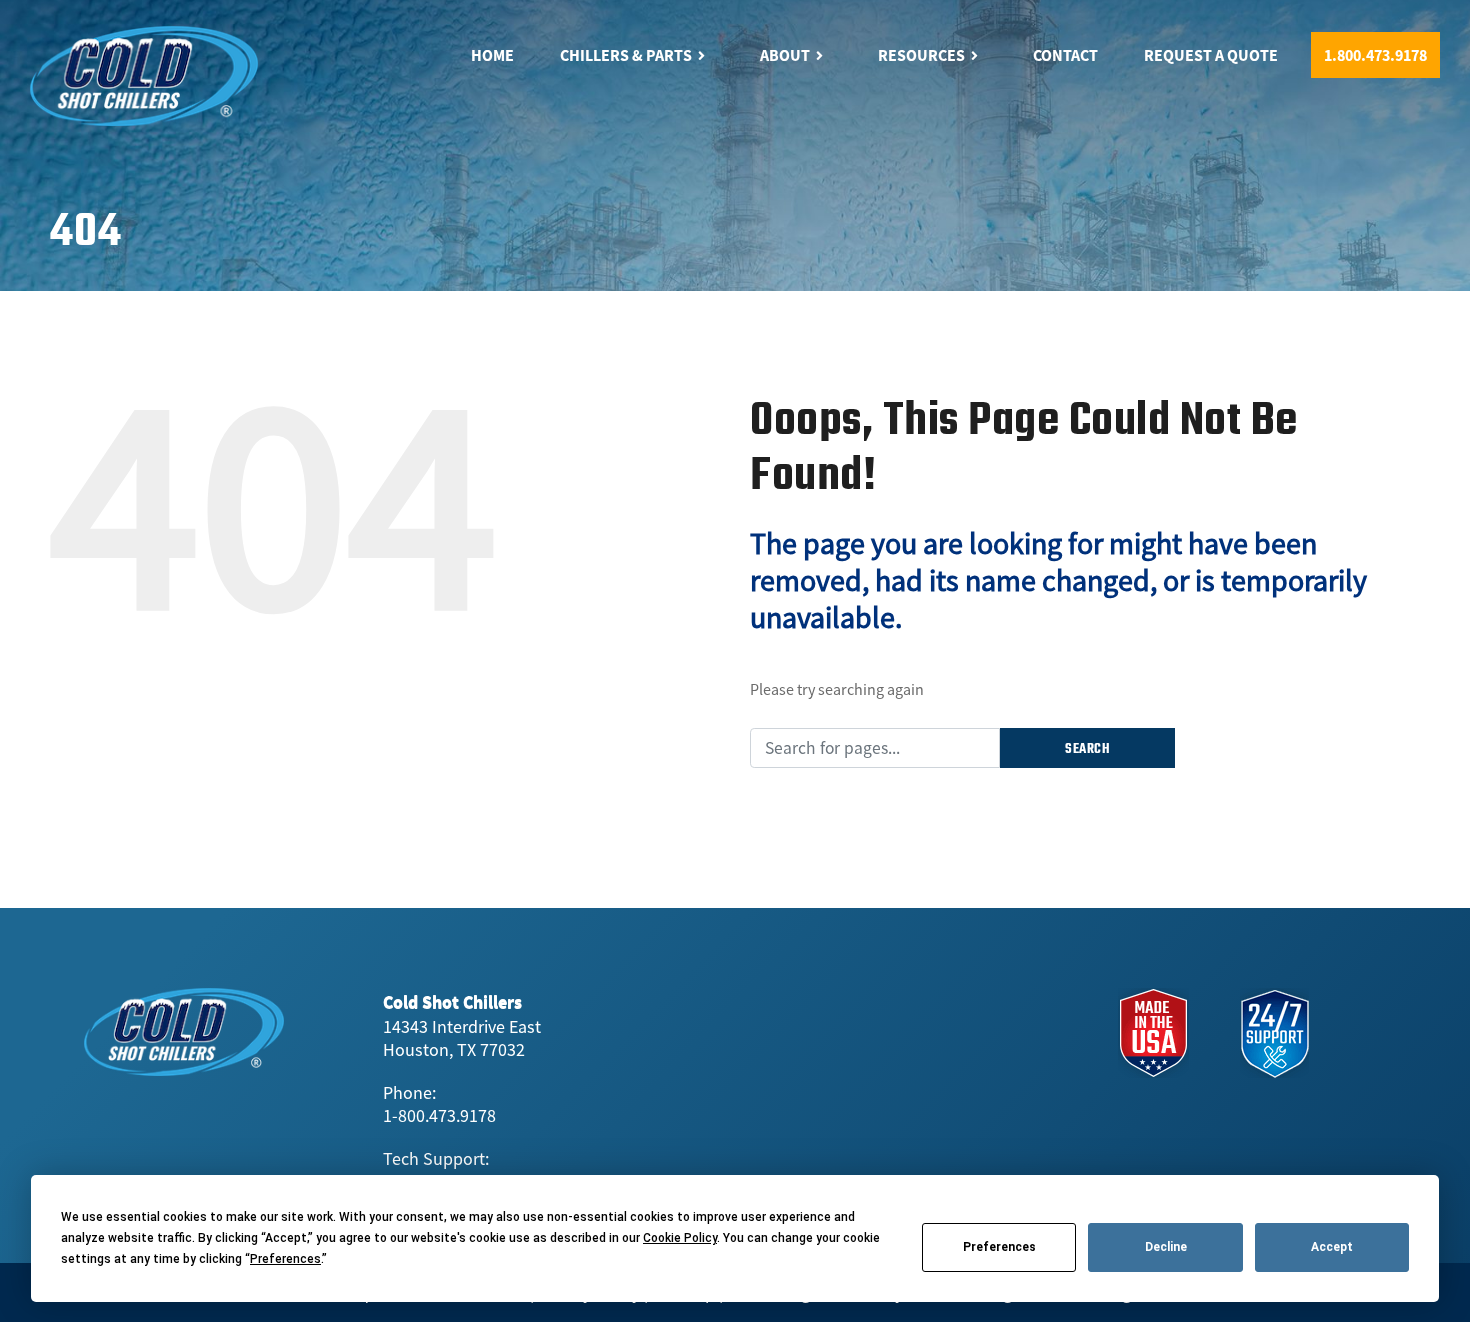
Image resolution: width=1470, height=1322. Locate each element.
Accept (1332, 1247)
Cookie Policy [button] (680, 1238)
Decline (1166, 1247)
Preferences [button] (285, 1259)
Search (1087, 749)
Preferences (999, 1247)
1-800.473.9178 (439, 1115)
